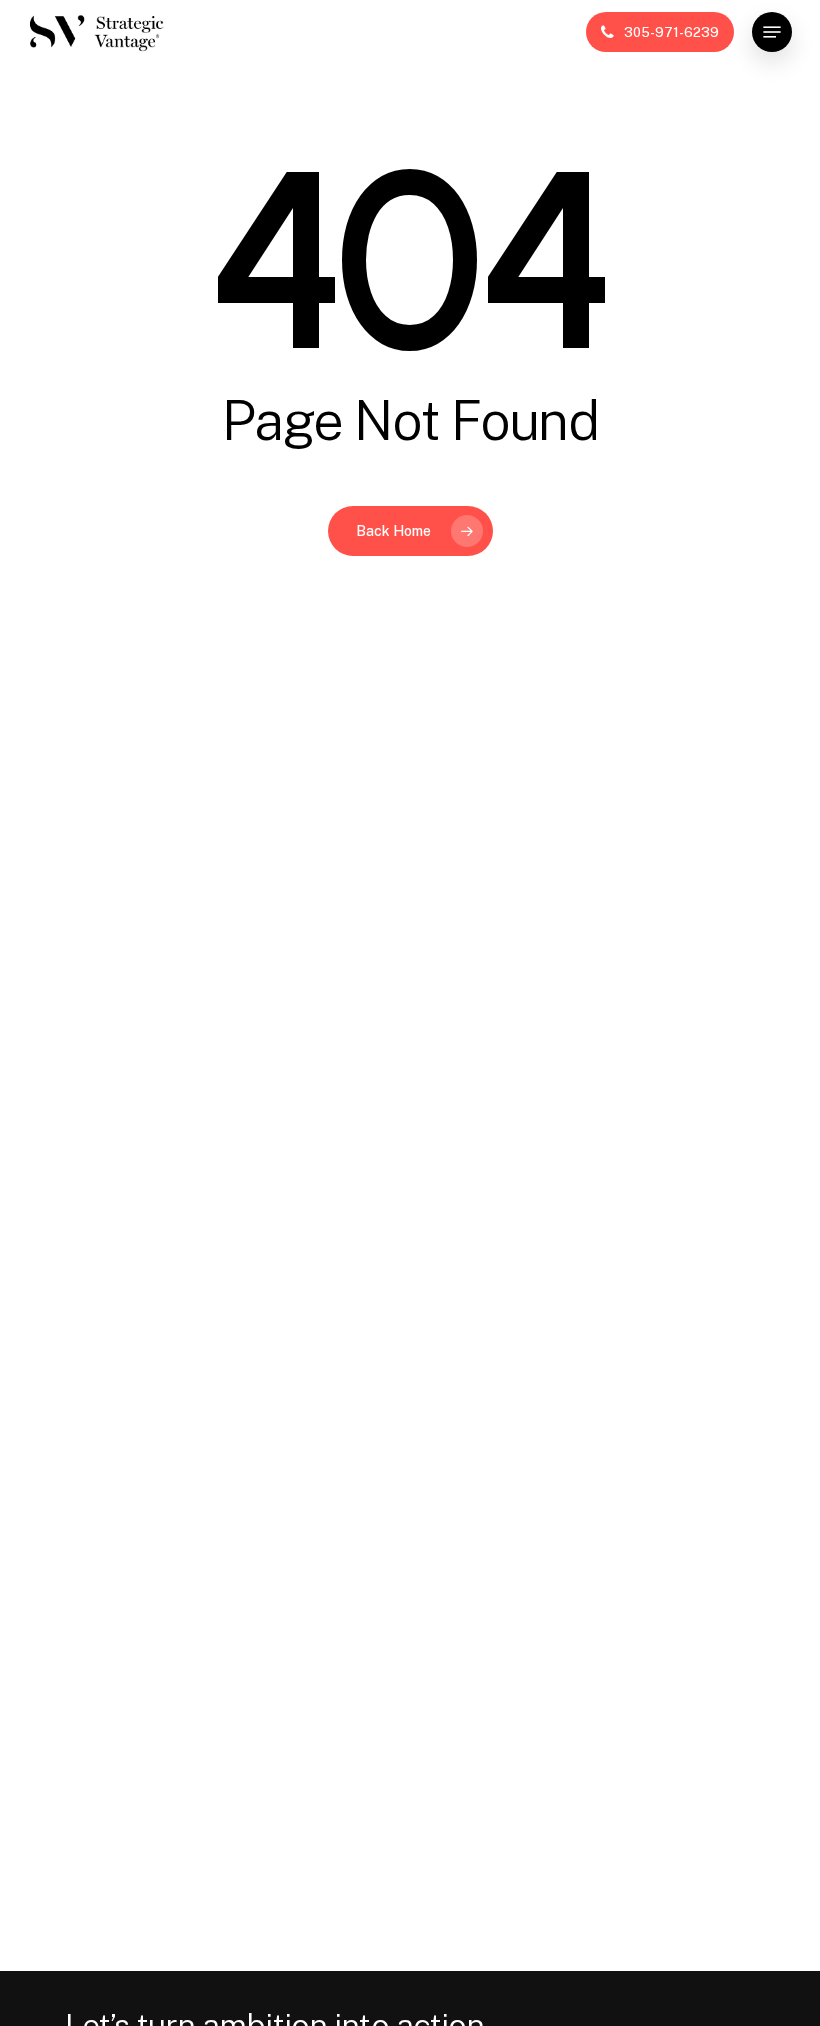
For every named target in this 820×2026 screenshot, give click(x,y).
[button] (772, 32)
